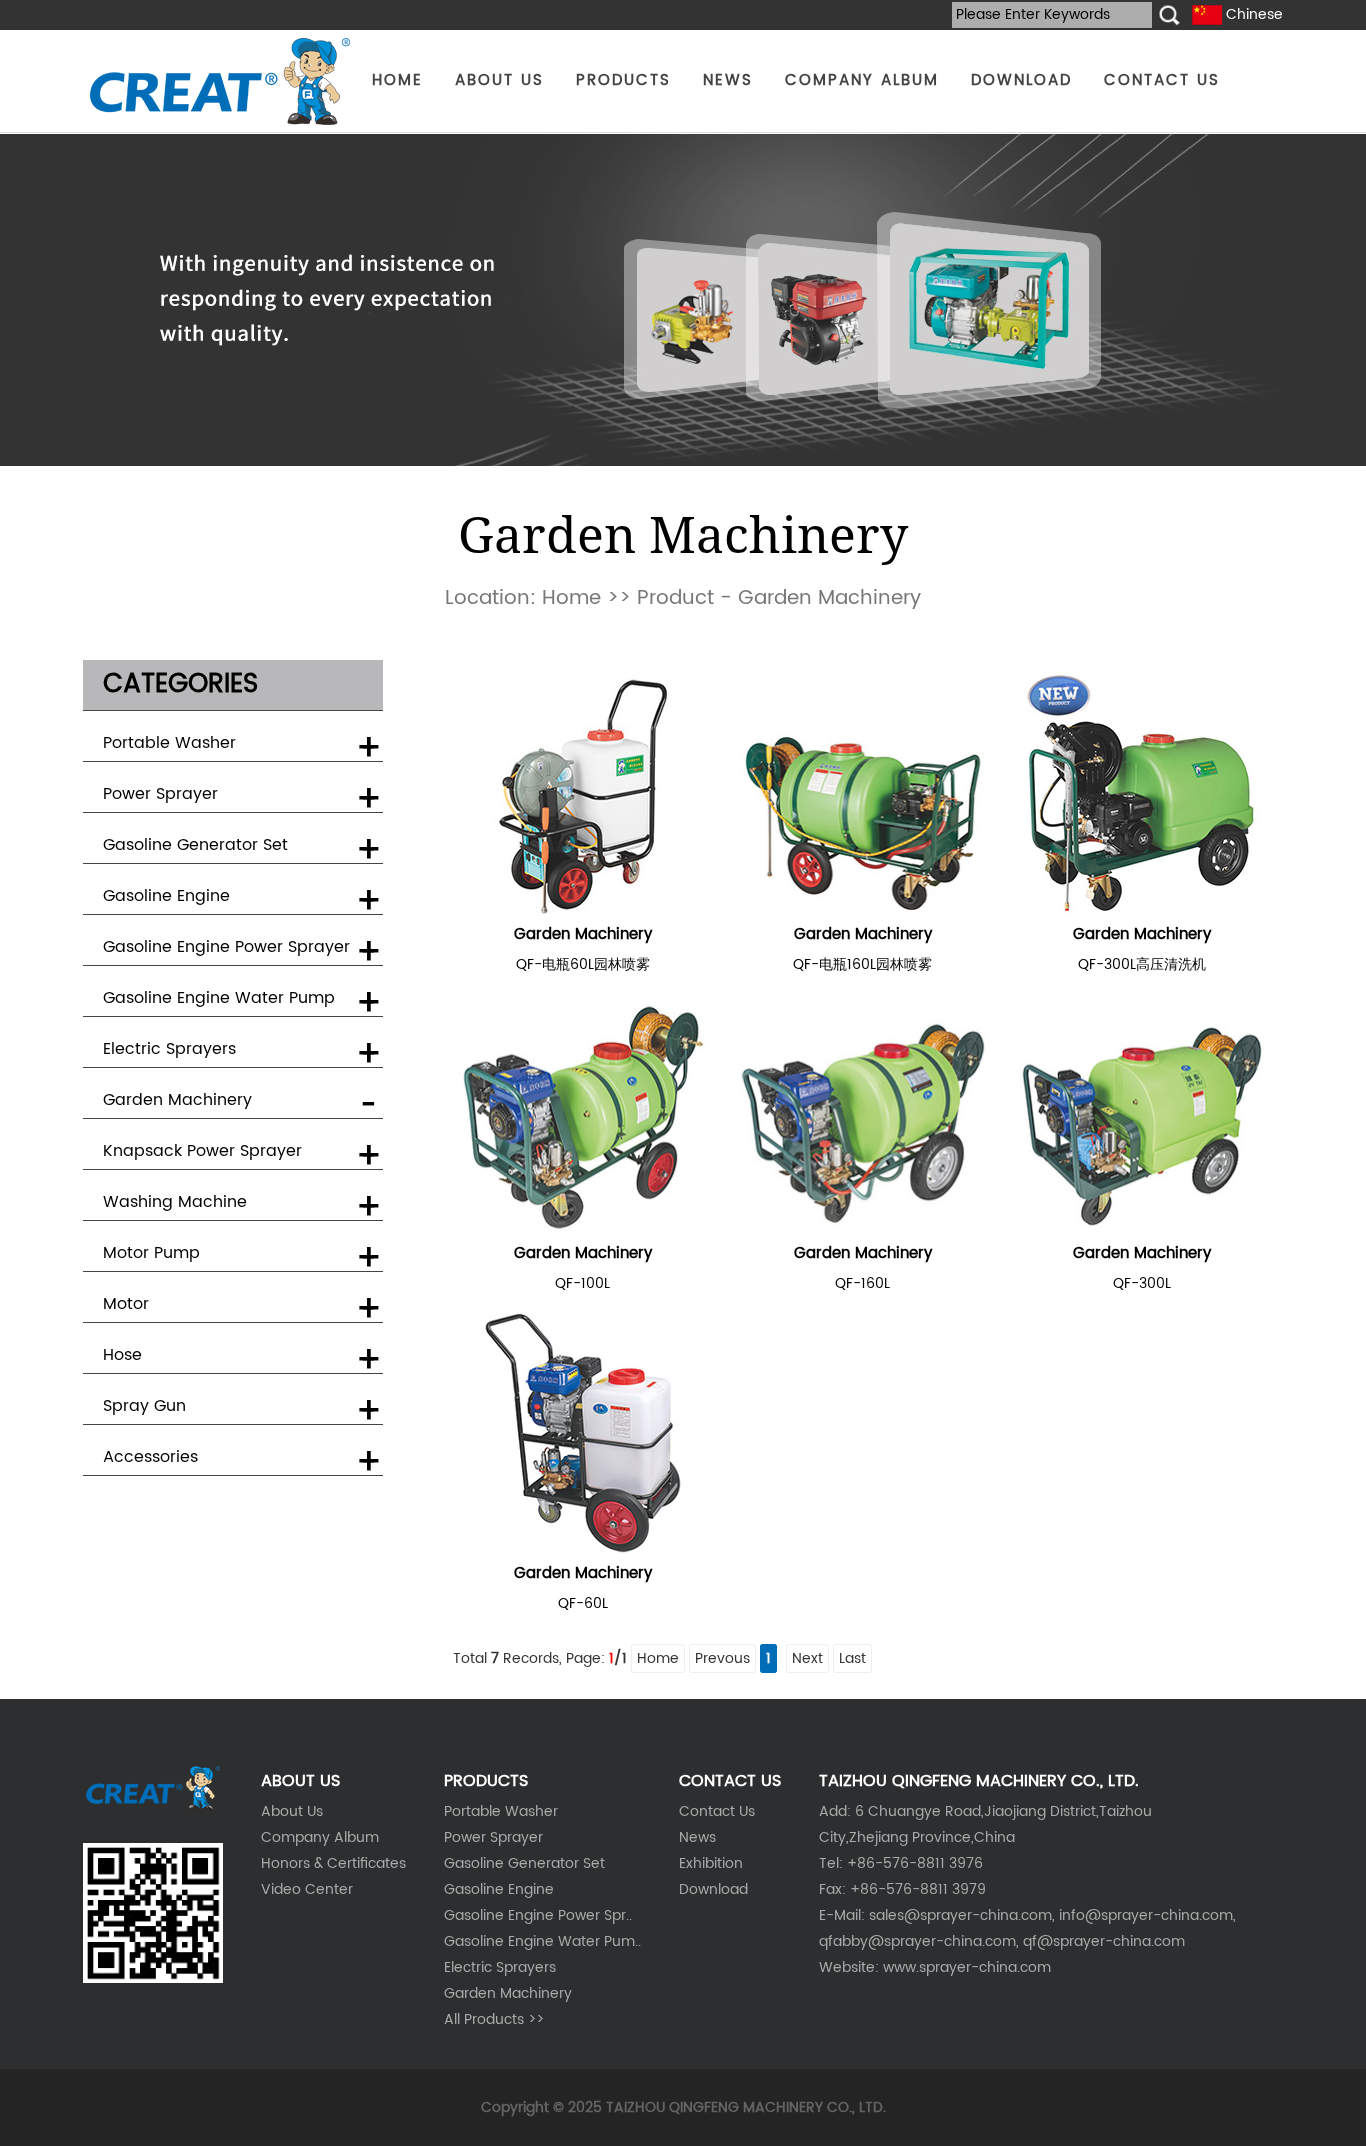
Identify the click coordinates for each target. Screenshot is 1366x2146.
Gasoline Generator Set (195, 845)
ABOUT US (499, 80)
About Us (292, 1811)
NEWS (728, 80)
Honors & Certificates (333, 1863)
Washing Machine (175, 1202)
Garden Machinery (177, 1100)
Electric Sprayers (169, 1049)
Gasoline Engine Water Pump (219, 998)
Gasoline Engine (166, 896)
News (697, 1837)
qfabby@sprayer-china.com (917, 1941)
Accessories (150, 1457)
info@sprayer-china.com (1146, 1915)
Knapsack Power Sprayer (202, 1151)
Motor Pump (151, 1253)
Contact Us (717, 1811)
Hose (122, 1355)
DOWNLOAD (1021, 80)
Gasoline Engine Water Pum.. (542, 1941)
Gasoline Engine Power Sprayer (226, 947)
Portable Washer (169, 743)
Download (713, 1889)
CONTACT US (1162, 80)
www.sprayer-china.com (967, 1967)
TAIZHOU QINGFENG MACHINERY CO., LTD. (746, 2107)
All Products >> (494, 2019)
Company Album (320, 1837)
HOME (397, 80)
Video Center (307, 1889)
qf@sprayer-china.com (1104, 1941)
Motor (126, 1304)
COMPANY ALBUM (862, 80)
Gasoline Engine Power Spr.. (538, 1915)
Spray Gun (144, 1406)
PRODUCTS (623, 80)
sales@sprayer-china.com (960, 1915)
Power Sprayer (160, 794)
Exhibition (711, 1863)
